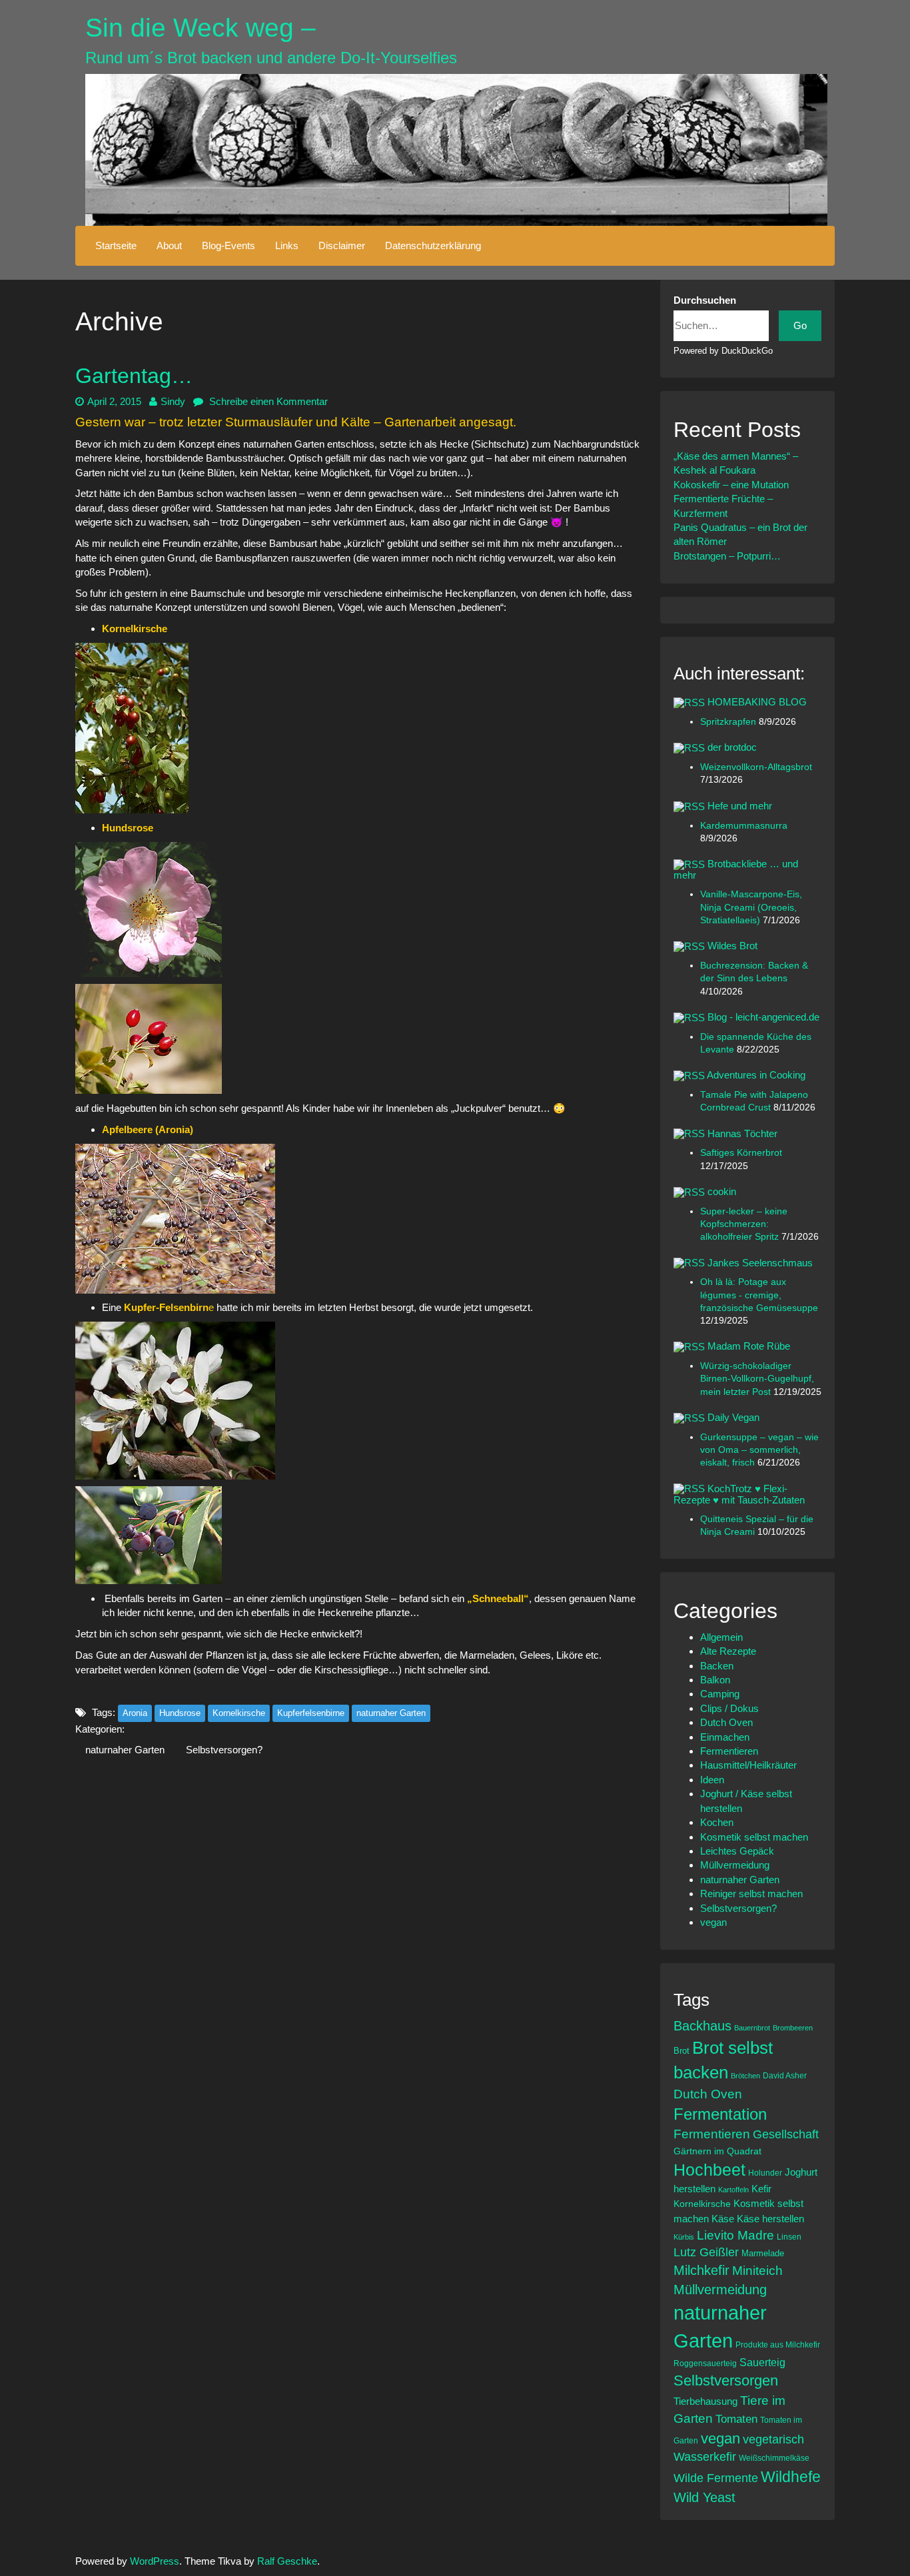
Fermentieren (729, 1751)
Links (287, 245)
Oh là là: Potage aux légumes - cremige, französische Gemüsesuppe (759, 1295)
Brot (682, 2051)
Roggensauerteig (705, 2363)
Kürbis (684, 2237)
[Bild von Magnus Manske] (175, 1399)
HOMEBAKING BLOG (757, 702)
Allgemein (721, 1637)
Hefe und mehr (740, 806)
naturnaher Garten (391, 1713)
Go (800, 325)
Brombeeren (793, 2028)
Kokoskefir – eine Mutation (731, 485)
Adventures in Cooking (756, 1075)
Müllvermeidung (735, 1865)
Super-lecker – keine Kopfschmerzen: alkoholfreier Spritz (744, 1224)
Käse (723, 2219)
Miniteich (757, 2271)
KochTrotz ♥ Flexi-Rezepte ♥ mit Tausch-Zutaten (739, 1494)
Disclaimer (342, 245)
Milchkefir (701, 2270)
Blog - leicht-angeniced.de (763, 1017)
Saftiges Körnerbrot (741, 1153)
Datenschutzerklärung (433, 245)
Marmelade (763, 2253)
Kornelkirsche (135, 629)
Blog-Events (228, 245)
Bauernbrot (752, 2028)
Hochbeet (709, 2170)
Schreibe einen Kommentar (267, 401)
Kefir (761, 2189)
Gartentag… (134, 376)
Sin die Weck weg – (201, 28)
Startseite (116, 245)
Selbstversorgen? (224, 1750)
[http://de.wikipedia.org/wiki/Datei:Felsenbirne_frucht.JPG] (149, 1534)
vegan (713, 1922)
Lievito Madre (735, 2235)
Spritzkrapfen (729, 722)
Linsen (789, 2237)
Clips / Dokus (729, 1708)
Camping (720, 1694)
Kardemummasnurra (744, 826)
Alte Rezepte (728, 1651)
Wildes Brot (732, 946)
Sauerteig (762, 2362)
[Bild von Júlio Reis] (149, 1038)
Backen (717, 1666)
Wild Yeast (704, 2497)
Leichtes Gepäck (737, 1851)
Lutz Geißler (706, 2252)
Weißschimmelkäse (774, 2458)
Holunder (765, 2173)
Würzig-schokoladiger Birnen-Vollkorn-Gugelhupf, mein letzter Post (757, 1379)
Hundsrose (128, 828)
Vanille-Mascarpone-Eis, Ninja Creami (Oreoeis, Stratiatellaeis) (751, 907)
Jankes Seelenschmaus (760, 1263)
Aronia (135, 1713)
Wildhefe (791, 2477)
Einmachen (725, 1737)
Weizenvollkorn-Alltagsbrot (756, 767)
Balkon (715, 1680)
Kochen (717, 1822)
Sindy (173, 401)
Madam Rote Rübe (749, 1346)
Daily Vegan (733, 1417)
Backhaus (702, 2026)
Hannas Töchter (742, 1133)
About (169, 245)
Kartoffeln (733, 2190)
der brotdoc (732, 747)
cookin (722, 1191)
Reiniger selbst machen (751, 1894)
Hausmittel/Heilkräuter (748, 1765)
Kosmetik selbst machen (754, 1837)
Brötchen (745, 2076)
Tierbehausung (705, 2401)
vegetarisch (773, 2439)
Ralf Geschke (287, 2561)
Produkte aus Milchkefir (778, 2345)
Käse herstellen (770, 2219)
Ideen (712, 1780)
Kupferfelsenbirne (311, 1713)
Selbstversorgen (726, 2380)
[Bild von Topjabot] (175, 1217)
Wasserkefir (705, 2457)
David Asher (785, 2075)
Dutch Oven (726, 1722)
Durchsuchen (705, 300)
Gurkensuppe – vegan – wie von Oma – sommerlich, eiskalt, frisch (759, 1450)
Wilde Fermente (716, 2478)
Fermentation (720, 2114)
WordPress (155, 2561)
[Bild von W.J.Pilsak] (149, 908)
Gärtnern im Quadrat (717, 2151)
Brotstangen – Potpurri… (727, 556)
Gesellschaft (786, 2134)
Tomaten (736, 2419)
